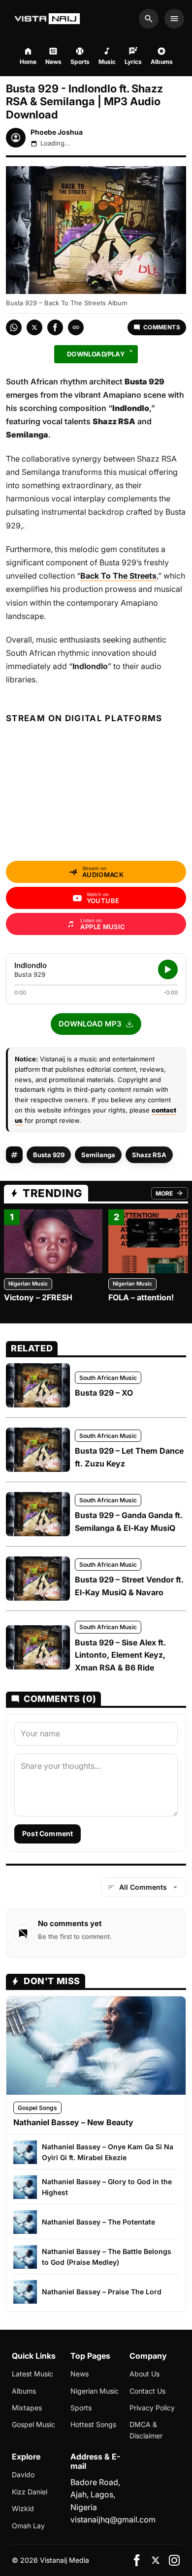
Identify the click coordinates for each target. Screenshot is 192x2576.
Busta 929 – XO (104, 1393)
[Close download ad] (131, 351)
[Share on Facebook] (55, 327)
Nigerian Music (28, 1284)
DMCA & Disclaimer (146, 2430)
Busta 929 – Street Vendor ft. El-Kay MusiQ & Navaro (129, 1586)
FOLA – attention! (141, 1297)
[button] (96, 1024)
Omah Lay (28, 2526)
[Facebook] (137, 2560)
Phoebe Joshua (57, 132)
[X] (156, 2560)
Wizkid (23, 2508)
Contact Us (147, 2391)
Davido (23, 2474)
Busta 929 (49, 1155)
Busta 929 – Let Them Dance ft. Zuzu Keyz (129, 1457)
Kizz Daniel (30, 2492)
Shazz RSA (149, 1155)
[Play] (168, 969)
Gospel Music (33, 2424)
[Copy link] (76, 327)
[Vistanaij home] (48, 19)
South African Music (108, 1378)
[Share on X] (34, 327)
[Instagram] (174, 2560)
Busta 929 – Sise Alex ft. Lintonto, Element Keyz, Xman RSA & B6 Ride (120, 1655)
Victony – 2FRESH (38, 1297)
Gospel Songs (37, 2108)
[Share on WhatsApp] (14, 327)
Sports (81, 2408)
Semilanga (98, 1155)
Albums (24, 2391)
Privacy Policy (152, 2408)
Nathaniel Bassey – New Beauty (73, 2122)
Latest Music (32, 2374)
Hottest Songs (93, 2424)
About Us (144, 2374)
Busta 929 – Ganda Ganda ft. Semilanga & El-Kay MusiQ (129, 1522)
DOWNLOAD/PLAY (96, 354)
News (80, 2374)
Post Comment (48, 1833)
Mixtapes (27, 2408)
